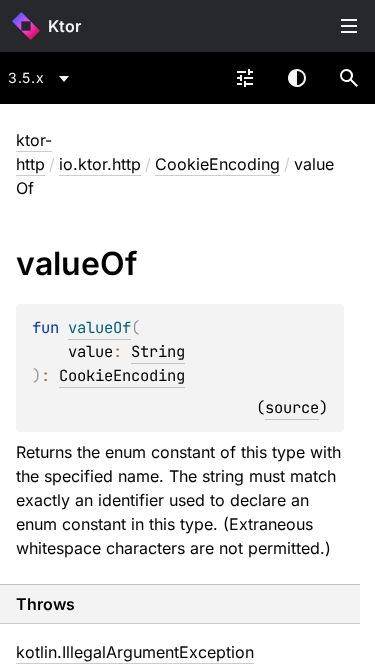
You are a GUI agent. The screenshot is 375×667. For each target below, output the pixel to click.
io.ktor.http (100, 164)
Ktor (64, 26)
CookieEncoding (217, 164)
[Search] (349, 78)
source (292, 407)
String (158, 351)
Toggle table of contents (349, 26)
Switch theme (297, 78)
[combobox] (42, 78)
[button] (349, 78)
